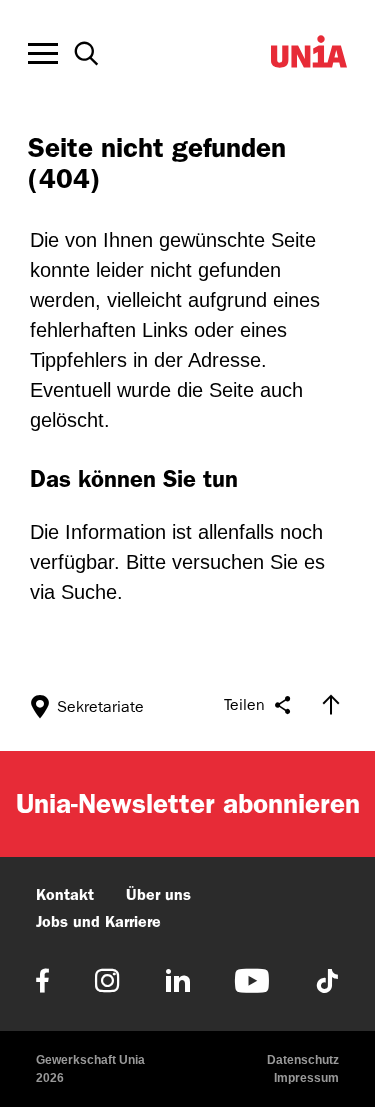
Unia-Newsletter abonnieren (188, 803)
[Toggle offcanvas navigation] (43, 54)
